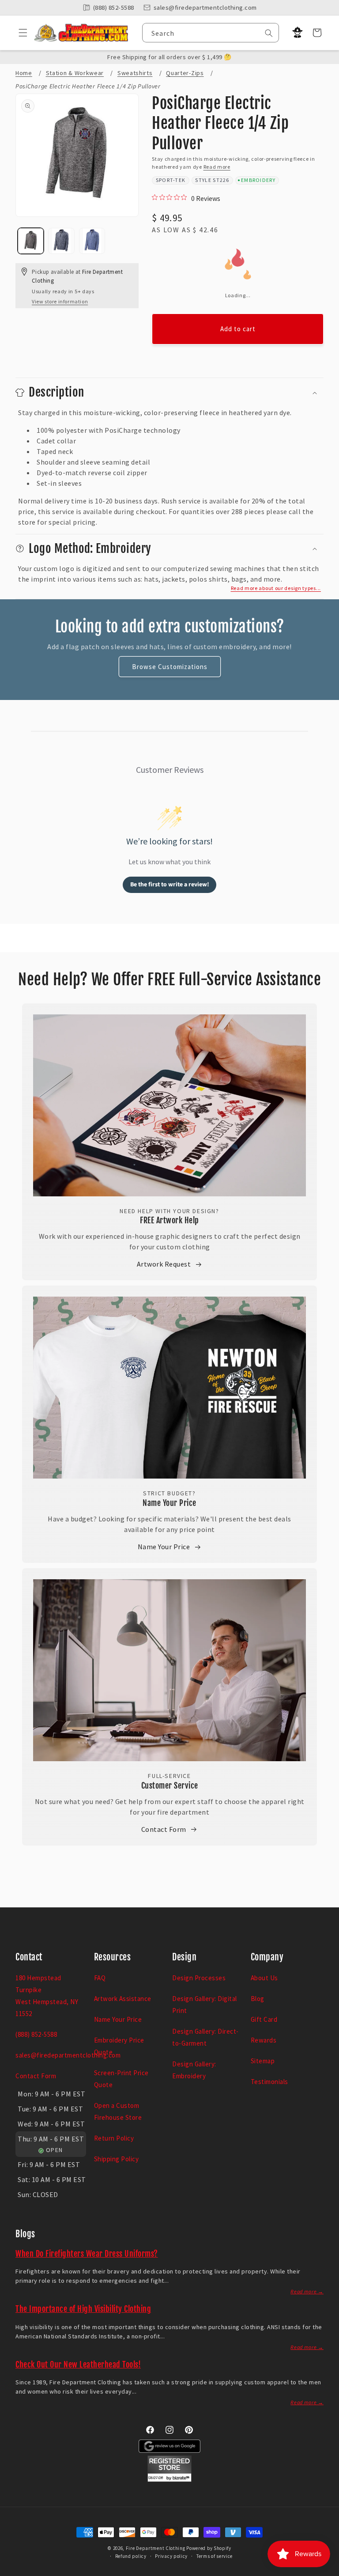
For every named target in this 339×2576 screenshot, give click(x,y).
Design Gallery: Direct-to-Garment (205, 2037)
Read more (217, 167)
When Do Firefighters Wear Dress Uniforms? (87, 2254)
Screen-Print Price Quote (121, 2079)
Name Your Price (169, 1503)
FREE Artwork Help (169, 1220)
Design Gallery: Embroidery (194, 2070)
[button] (20, 33)
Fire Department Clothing (156, 2548)
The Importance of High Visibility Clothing (83, 2309)
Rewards (264, 2040)
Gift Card (264, 2019)
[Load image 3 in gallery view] (92, 241)
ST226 (221, 180)
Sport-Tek (171, 180)
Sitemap (263, 2061)
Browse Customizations (170, 667)
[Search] (269, 33)
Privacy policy (171, 2556)
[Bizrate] (327, 2571)
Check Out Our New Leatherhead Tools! (78, 2364)
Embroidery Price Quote (119, 2046)
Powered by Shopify (209, 2548)
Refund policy (131, 2556)
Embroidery (258, 180)
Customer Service (170, 1785)
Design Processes (199, 1978)
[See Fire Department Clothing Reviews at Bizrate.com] (169, 2479)
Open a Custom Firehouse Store (118, 2111)
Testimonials (269, 2082)
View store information (60, 301)
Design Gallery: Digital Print (205, 2005)
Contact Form (164, 1829)
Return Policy (114, 2138)
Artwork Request (164, 1264)
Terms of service (215, 2556)
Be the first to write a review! (170, 885)
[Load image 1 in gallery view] (31, 241)
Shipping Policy (117, 2159)
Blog (258, 1999)
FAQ (100, 1978)
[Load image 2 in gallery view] (61, 241)
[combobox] (211, 33)
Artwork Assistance (123, 1999)
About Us (264, 1978)
